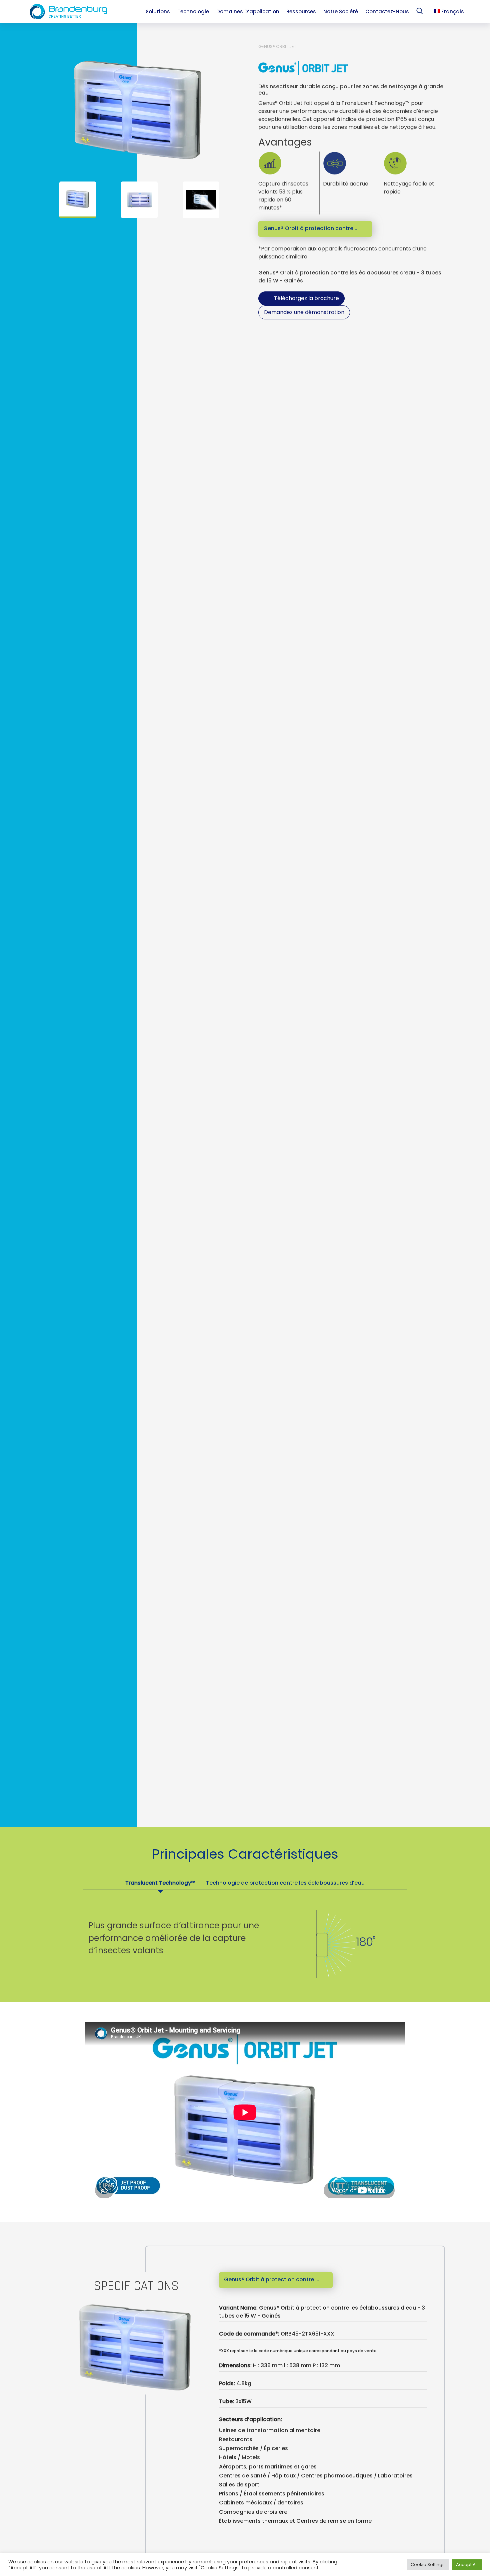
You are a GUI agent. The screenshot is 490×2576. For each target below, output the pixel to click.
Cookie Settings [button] (428, 2565)
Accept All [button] (467, 2565)
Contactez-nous (387, 11)
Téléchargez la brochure (306, 298)
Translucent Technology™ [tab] (160, 1883)
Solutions (158, 11)
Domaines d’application (248, 11)
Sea (421, 12)
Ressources (301, 11)
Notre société (341, 11)
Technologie (193, 11)
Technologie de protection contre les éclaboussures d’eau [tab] (285, 1883)
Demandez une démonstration (304, 312)
